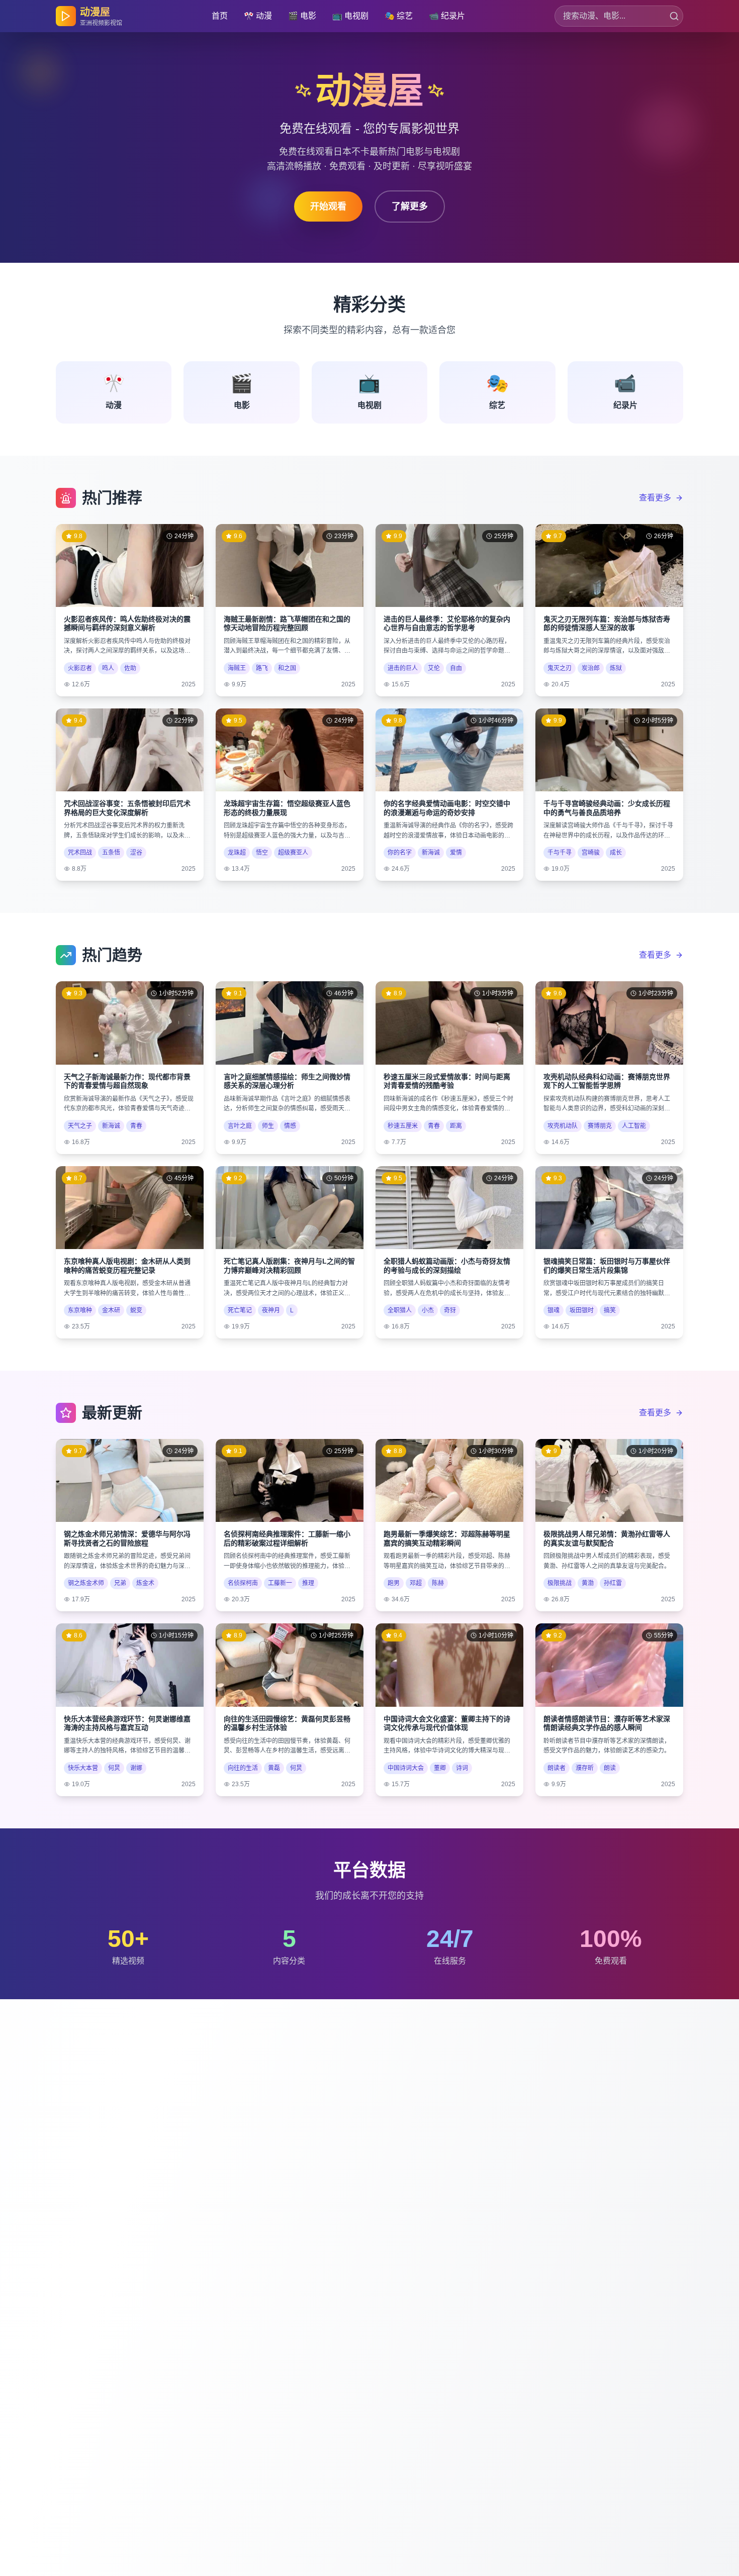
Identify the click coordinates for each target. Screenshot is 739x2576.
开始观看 (328, 207)
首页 (220, 16)
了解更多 (410, 207)
